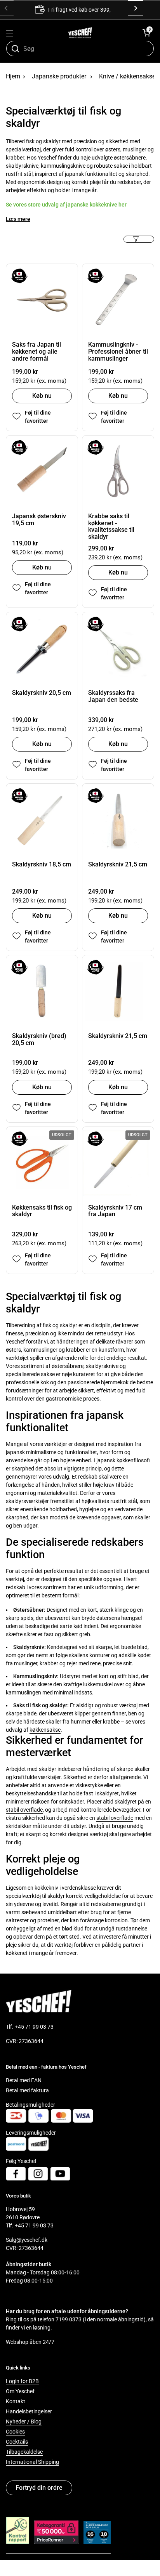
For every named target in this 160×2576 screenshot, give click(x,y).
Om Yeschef (20, 2391)
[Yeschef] (80, 33)
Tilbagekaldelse (24, 2452)
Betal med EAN (24, 2080)
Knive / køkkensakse (127, 76)
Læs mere (18, 219)
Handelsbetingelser (29, 2411)
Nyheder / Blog (24, 2422)
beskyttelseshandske (31, 1793)
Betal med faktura (27, 2090)
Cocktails (17, 2442)
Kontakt (16, 2401)
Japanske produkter (59, 76)
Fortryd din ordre (39, 2488)
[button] (146, 33)
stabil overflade (24, 1810)
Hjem (13, 76)
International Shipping (32, 2462)
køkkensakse (45, 1730)
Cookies (15, 2432)
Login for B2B (22, 2381)
